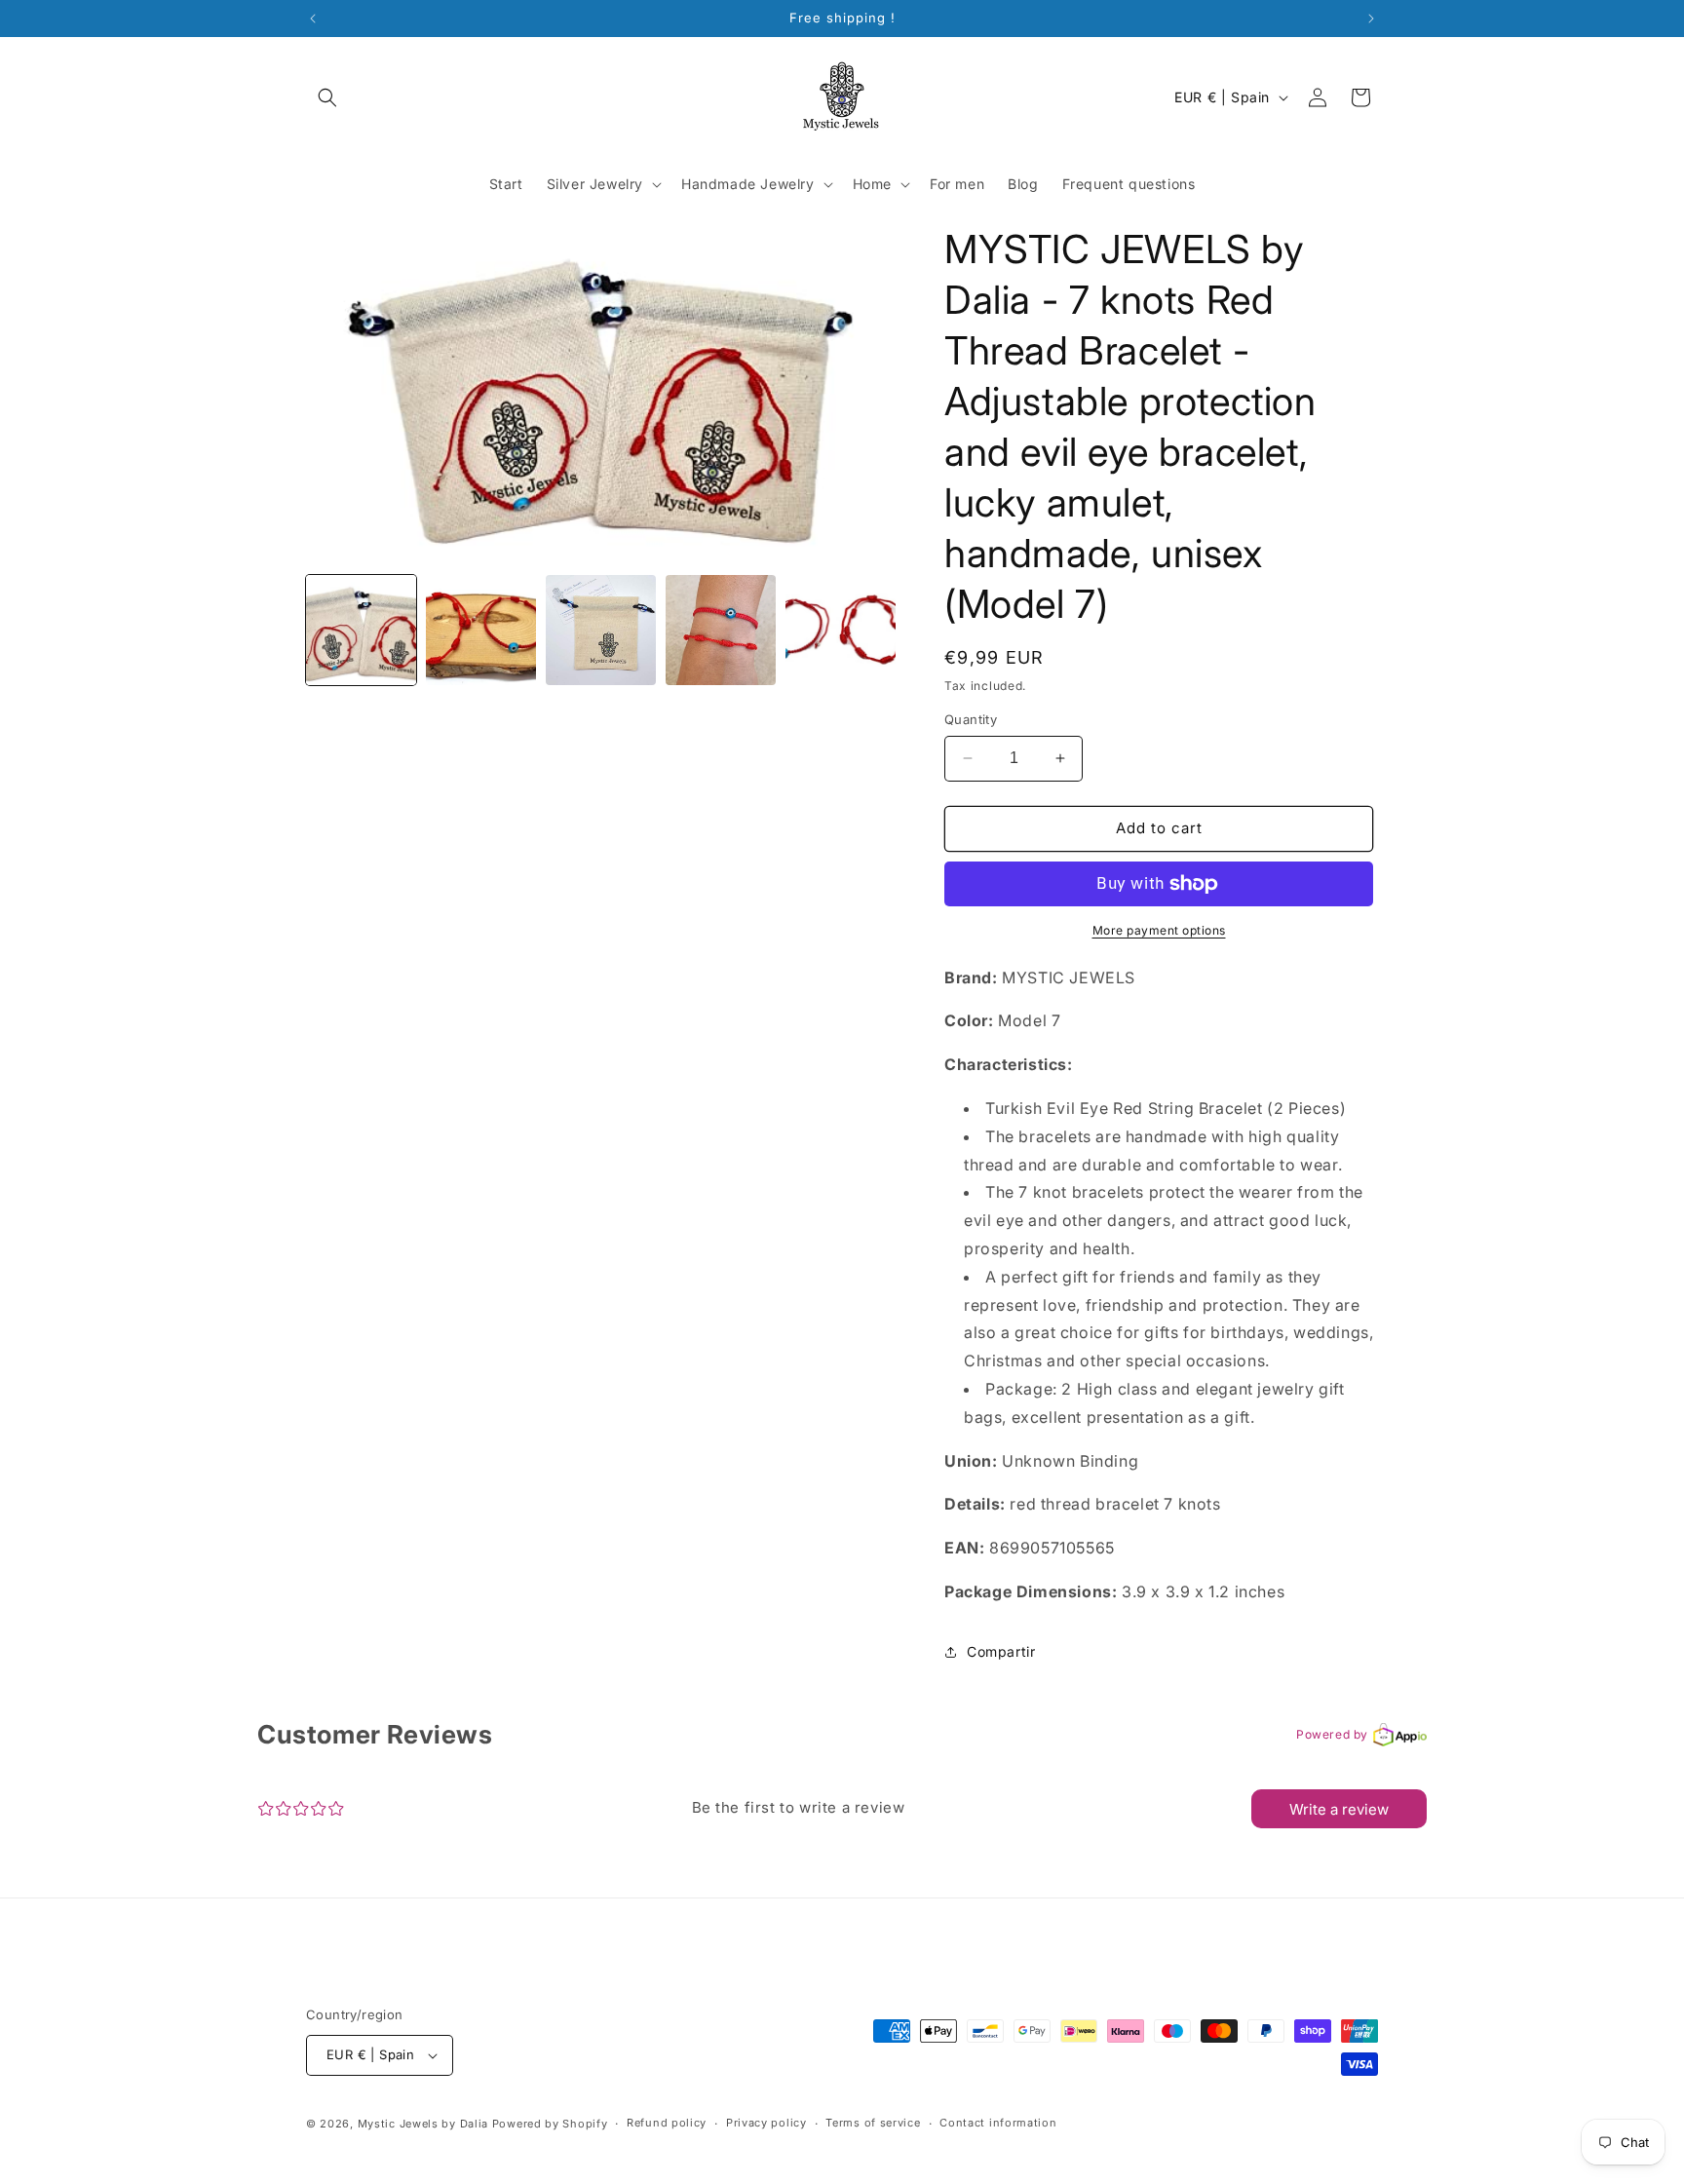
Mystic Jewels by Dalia (423, 2124)
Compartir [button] (1001, 1651)
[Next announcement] (1371, 19)
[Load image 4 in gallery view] (721, 630)
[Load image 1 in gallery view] (361, 630)
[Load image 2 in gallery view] (481, 630)
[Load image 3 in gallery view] (601, 630)
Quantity (971, 719)
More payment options (1159, 930)
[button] (327, 97)
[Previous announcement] (313, 19)
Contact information (998, 2123)
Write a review (1339, 1809)
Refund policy (667, 2123)
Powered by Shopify (550, 2124)
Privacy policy (766, 2123)
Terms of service (873, 2123)
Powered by (1332, 1734)
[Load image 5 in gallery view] (841, 630)
